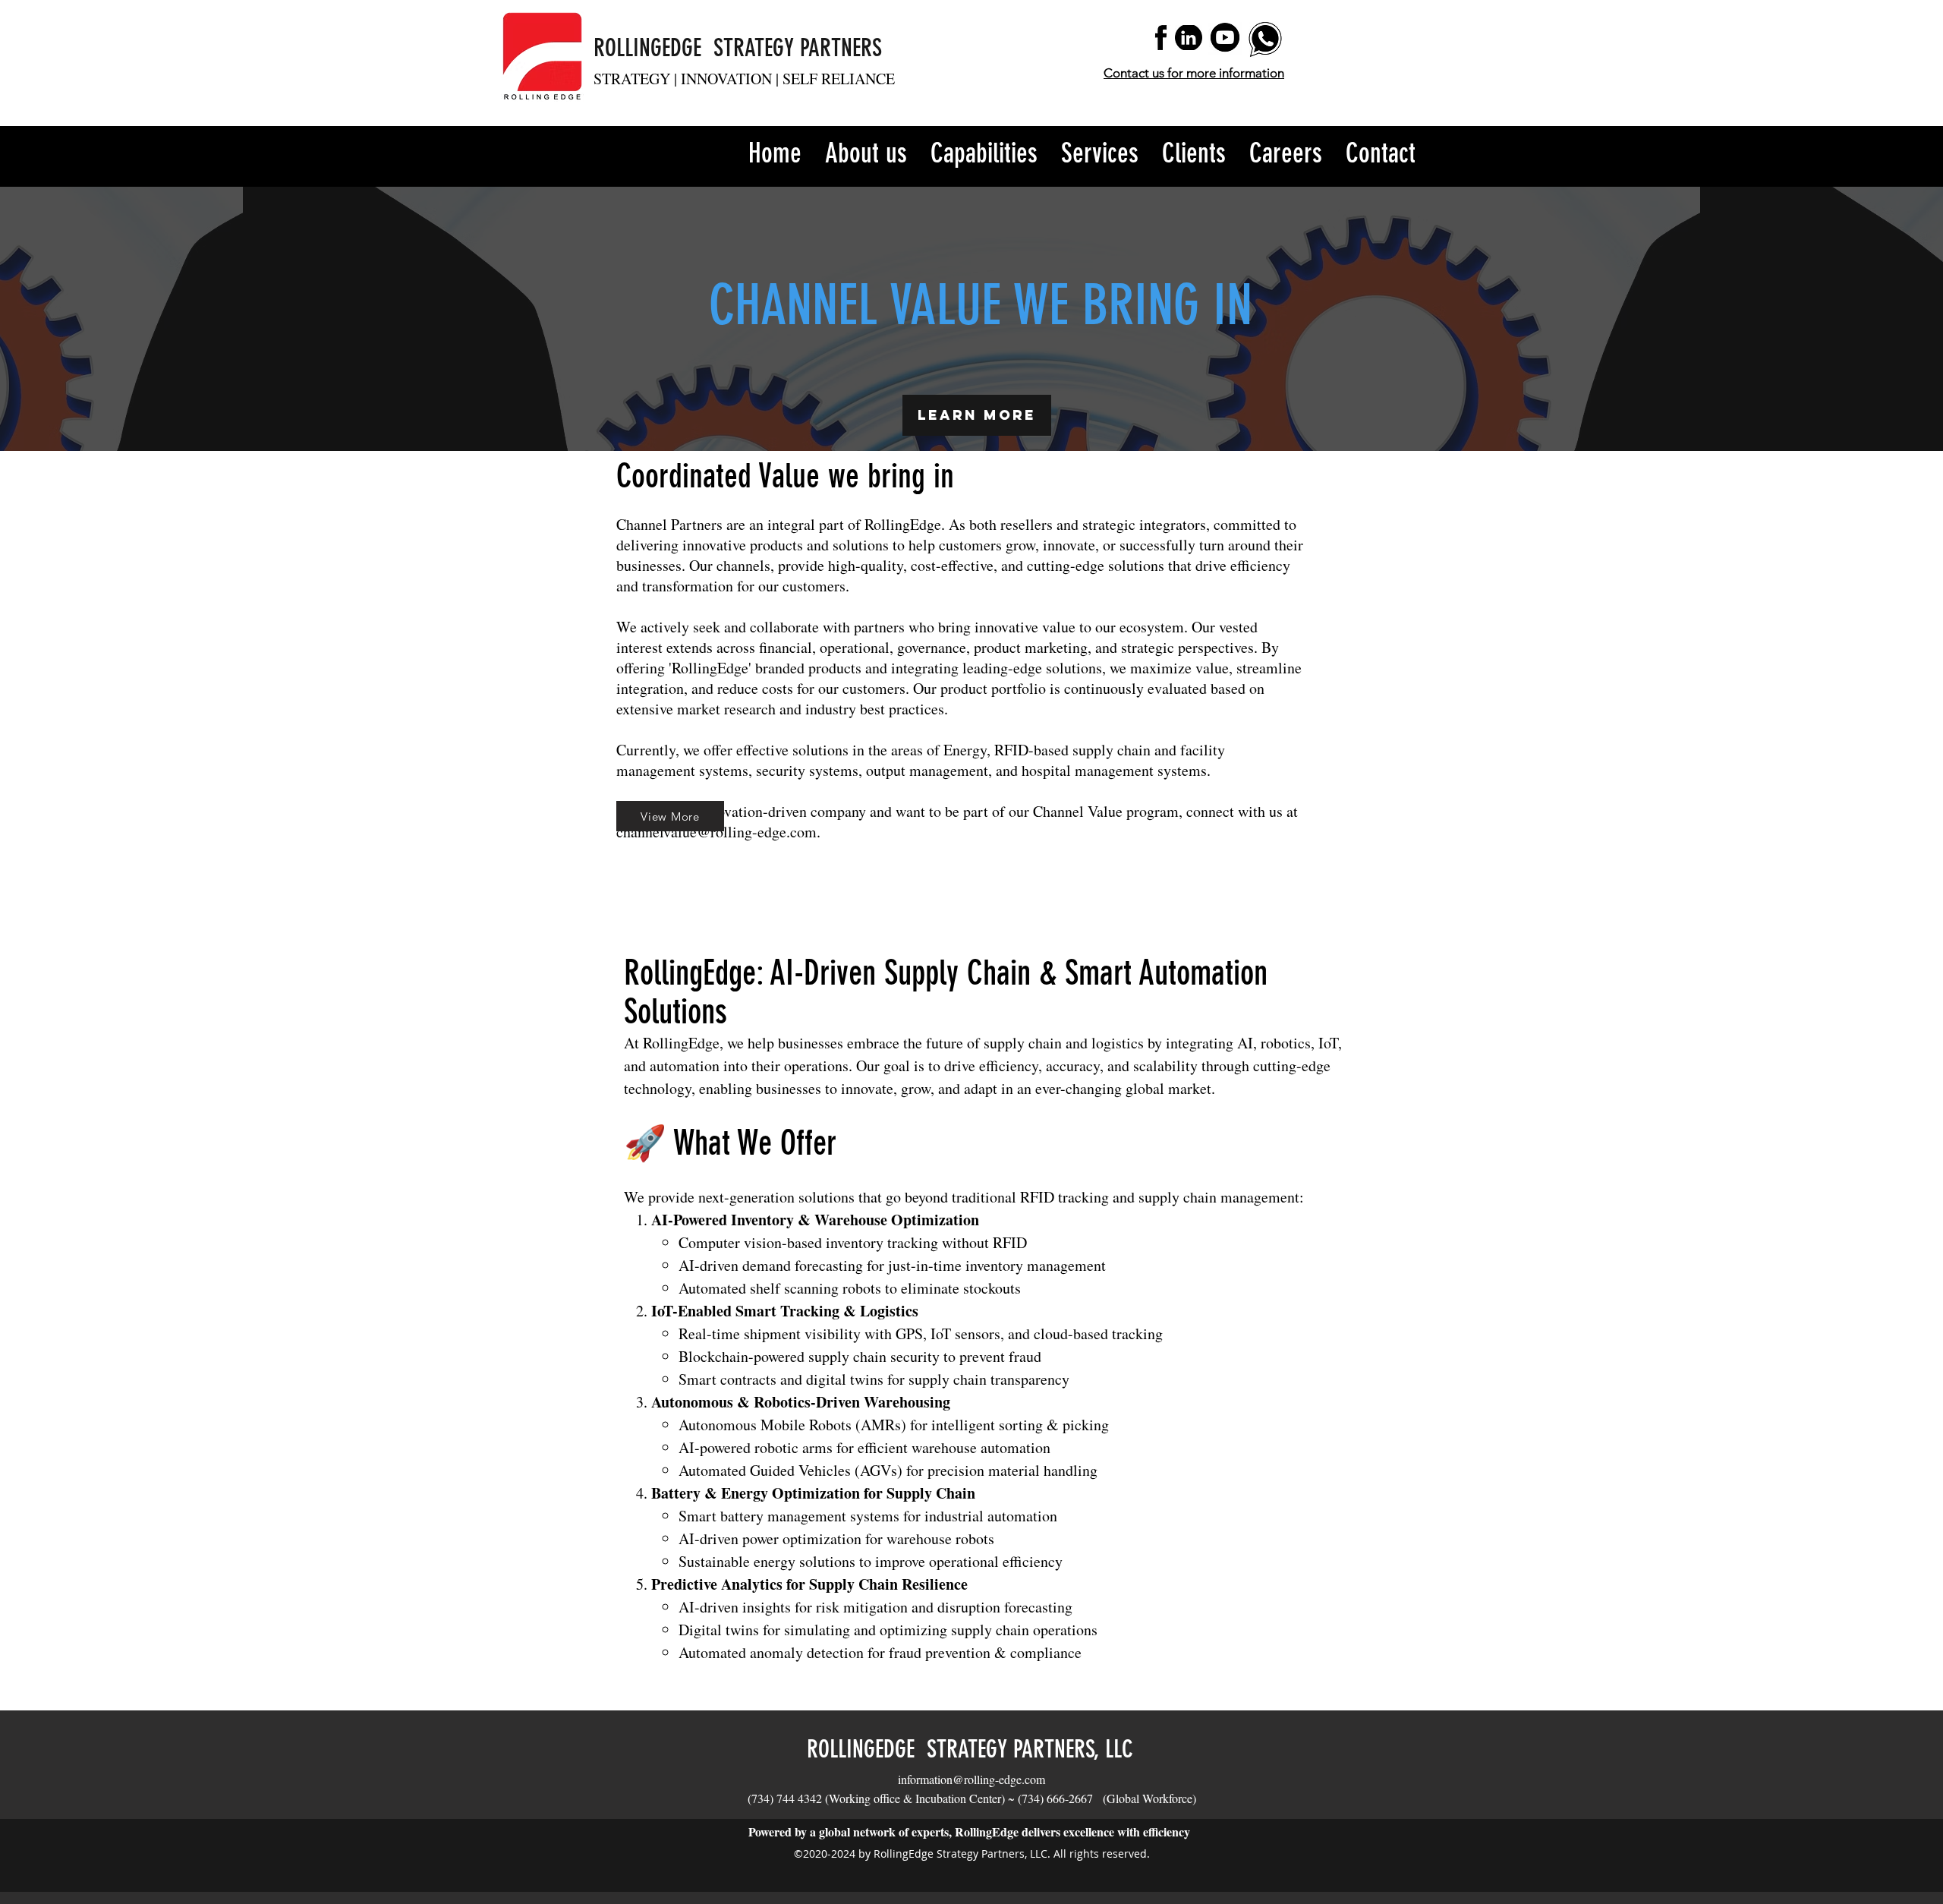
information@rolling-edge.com (971, 1779)
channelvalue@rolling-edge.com (716, 832)
